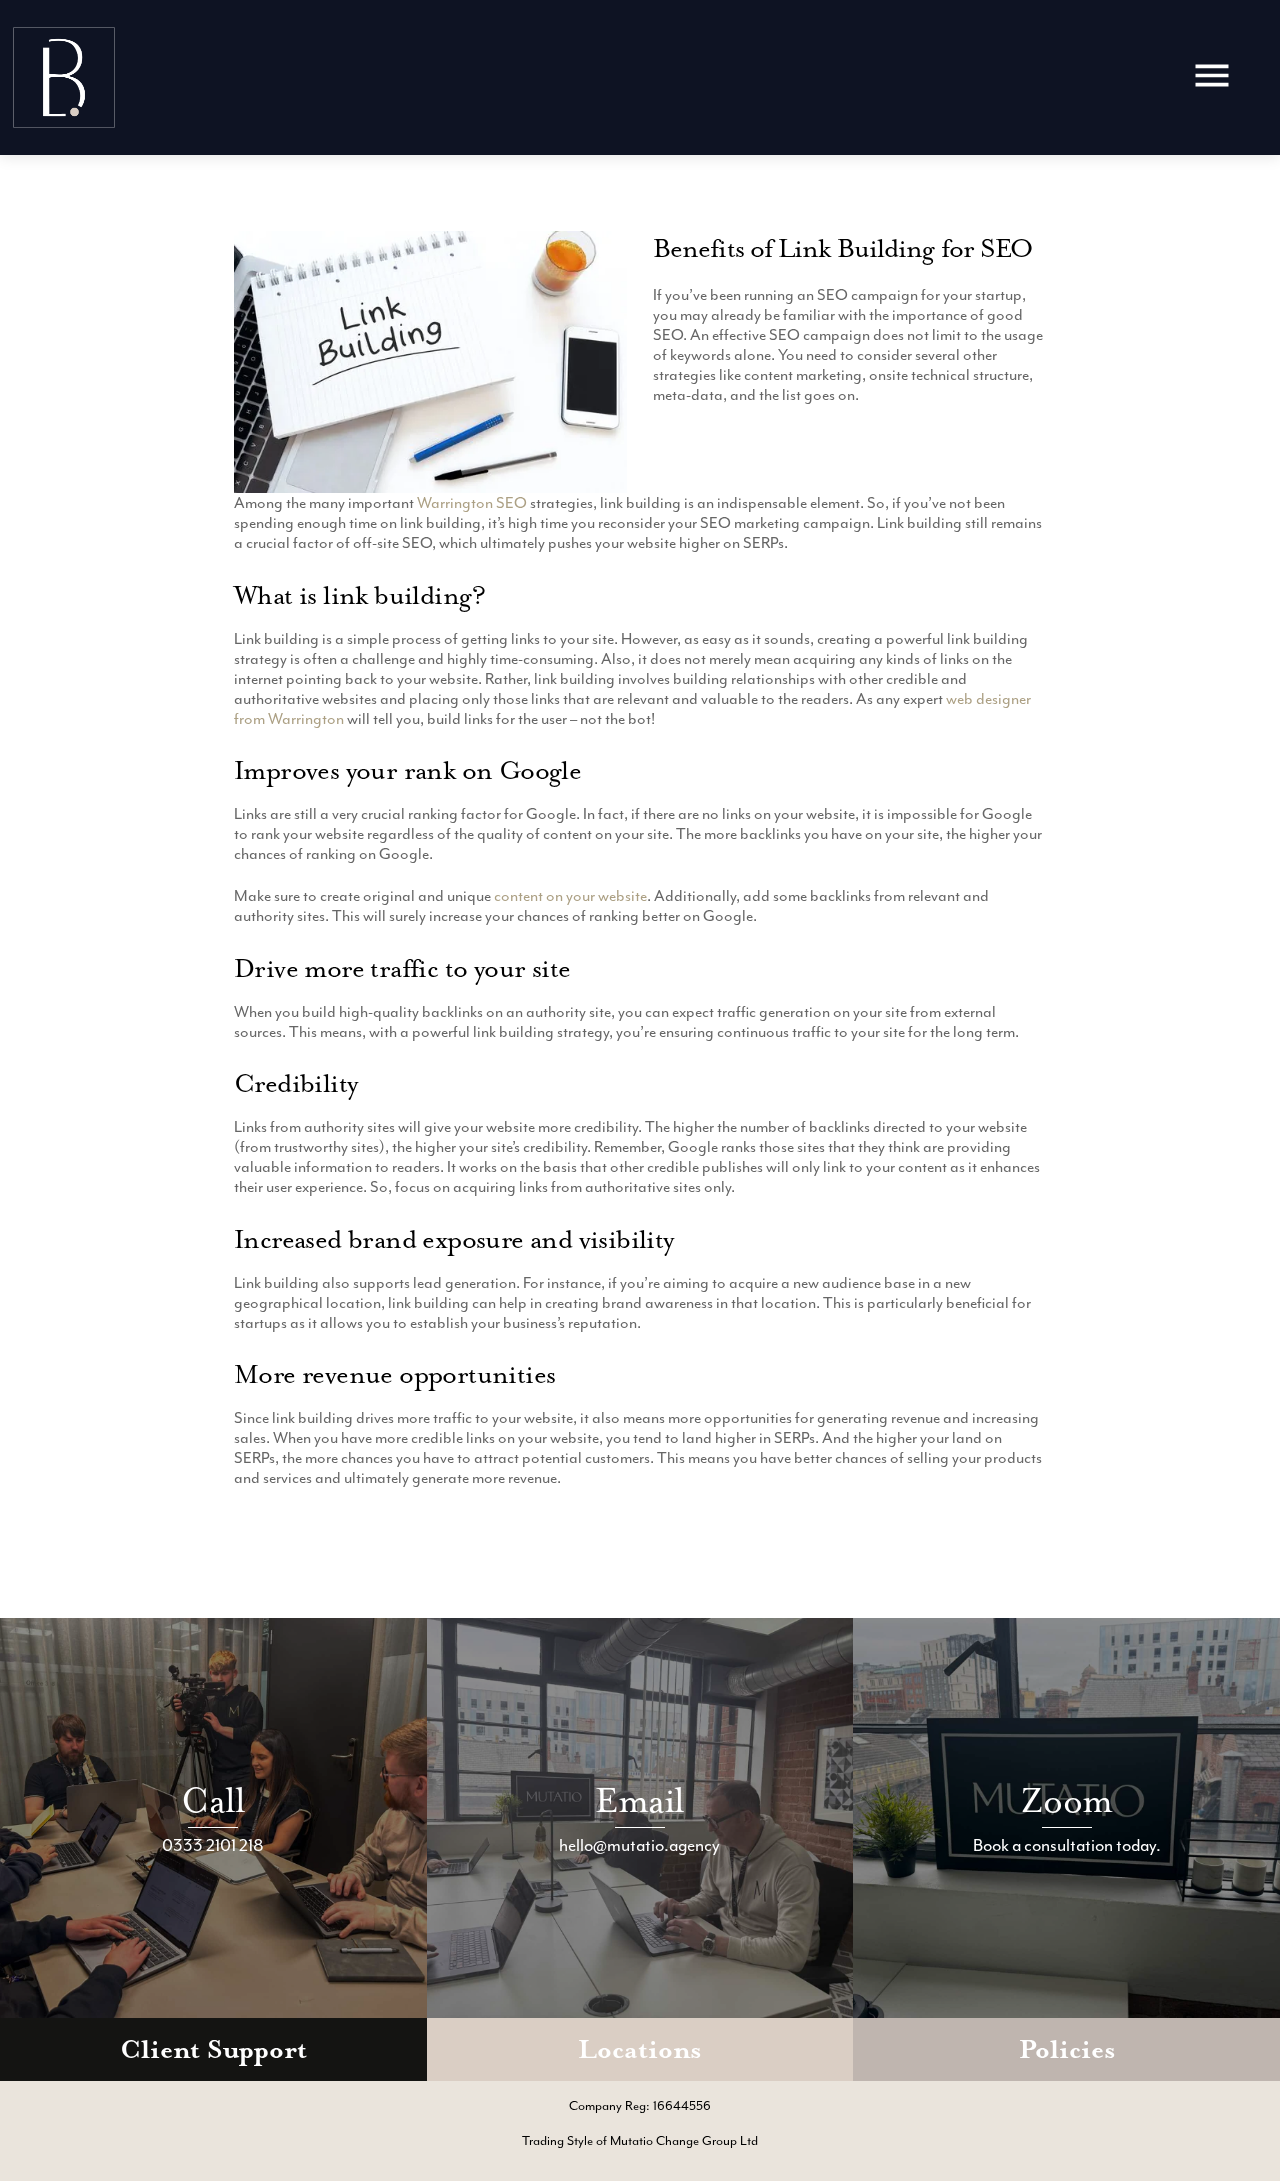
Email (639, 1800)
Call (213, 1800)
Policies (1067, 2049)
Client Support (213, 2049)
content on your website (570, 896)
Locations (639, 2049)
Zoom (1066, 1800)
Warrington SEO (472, 503)
